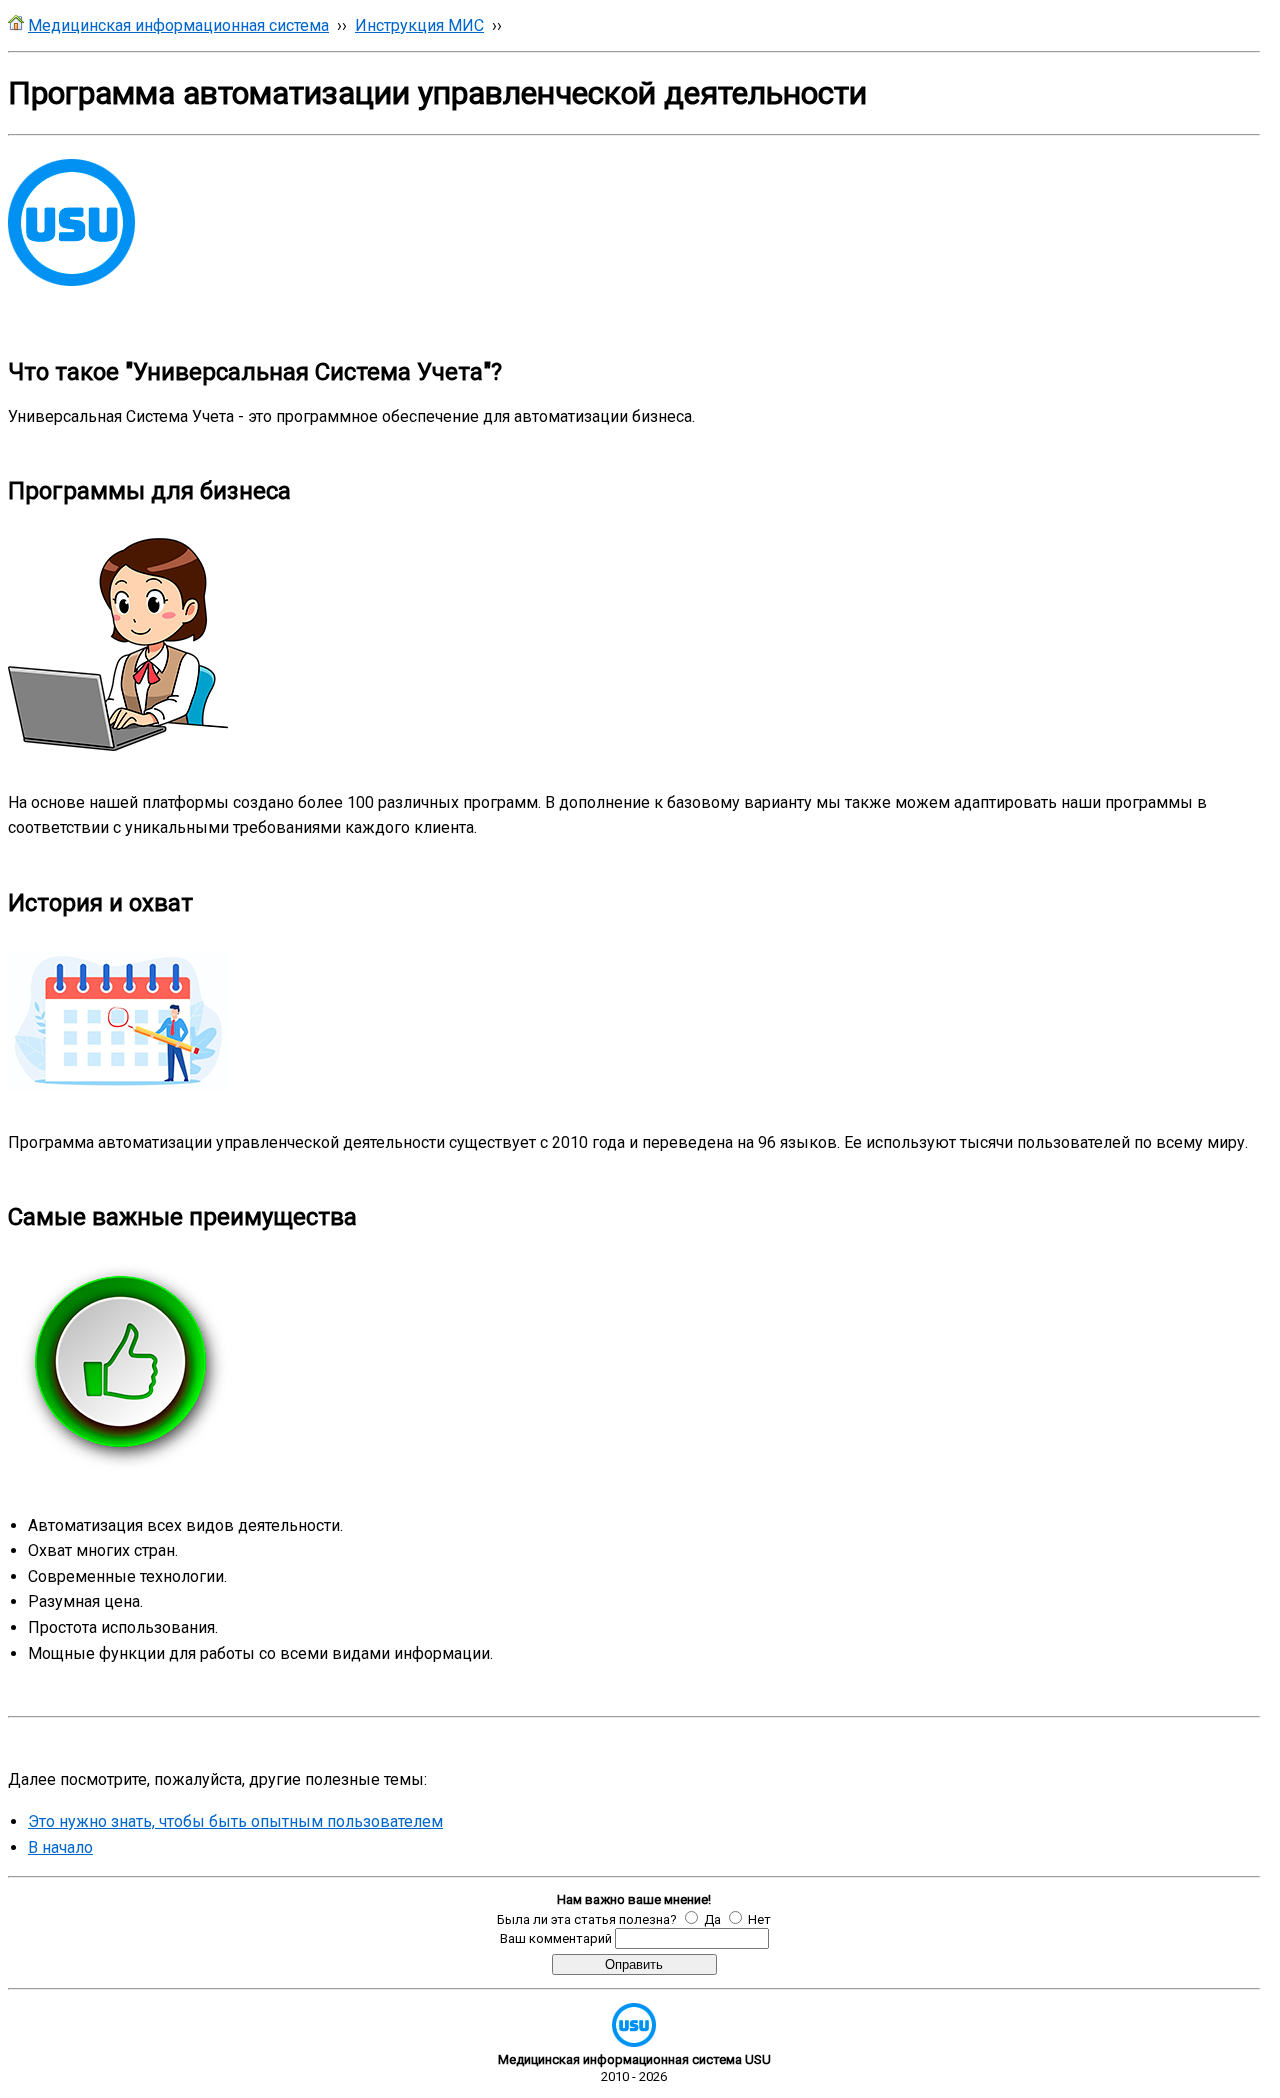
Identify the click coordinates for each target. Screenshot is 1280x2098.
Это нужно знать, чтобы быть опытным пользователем (235, 1821)
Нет (759, 1919)
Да (712, 1919)
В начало (60, 1847)
